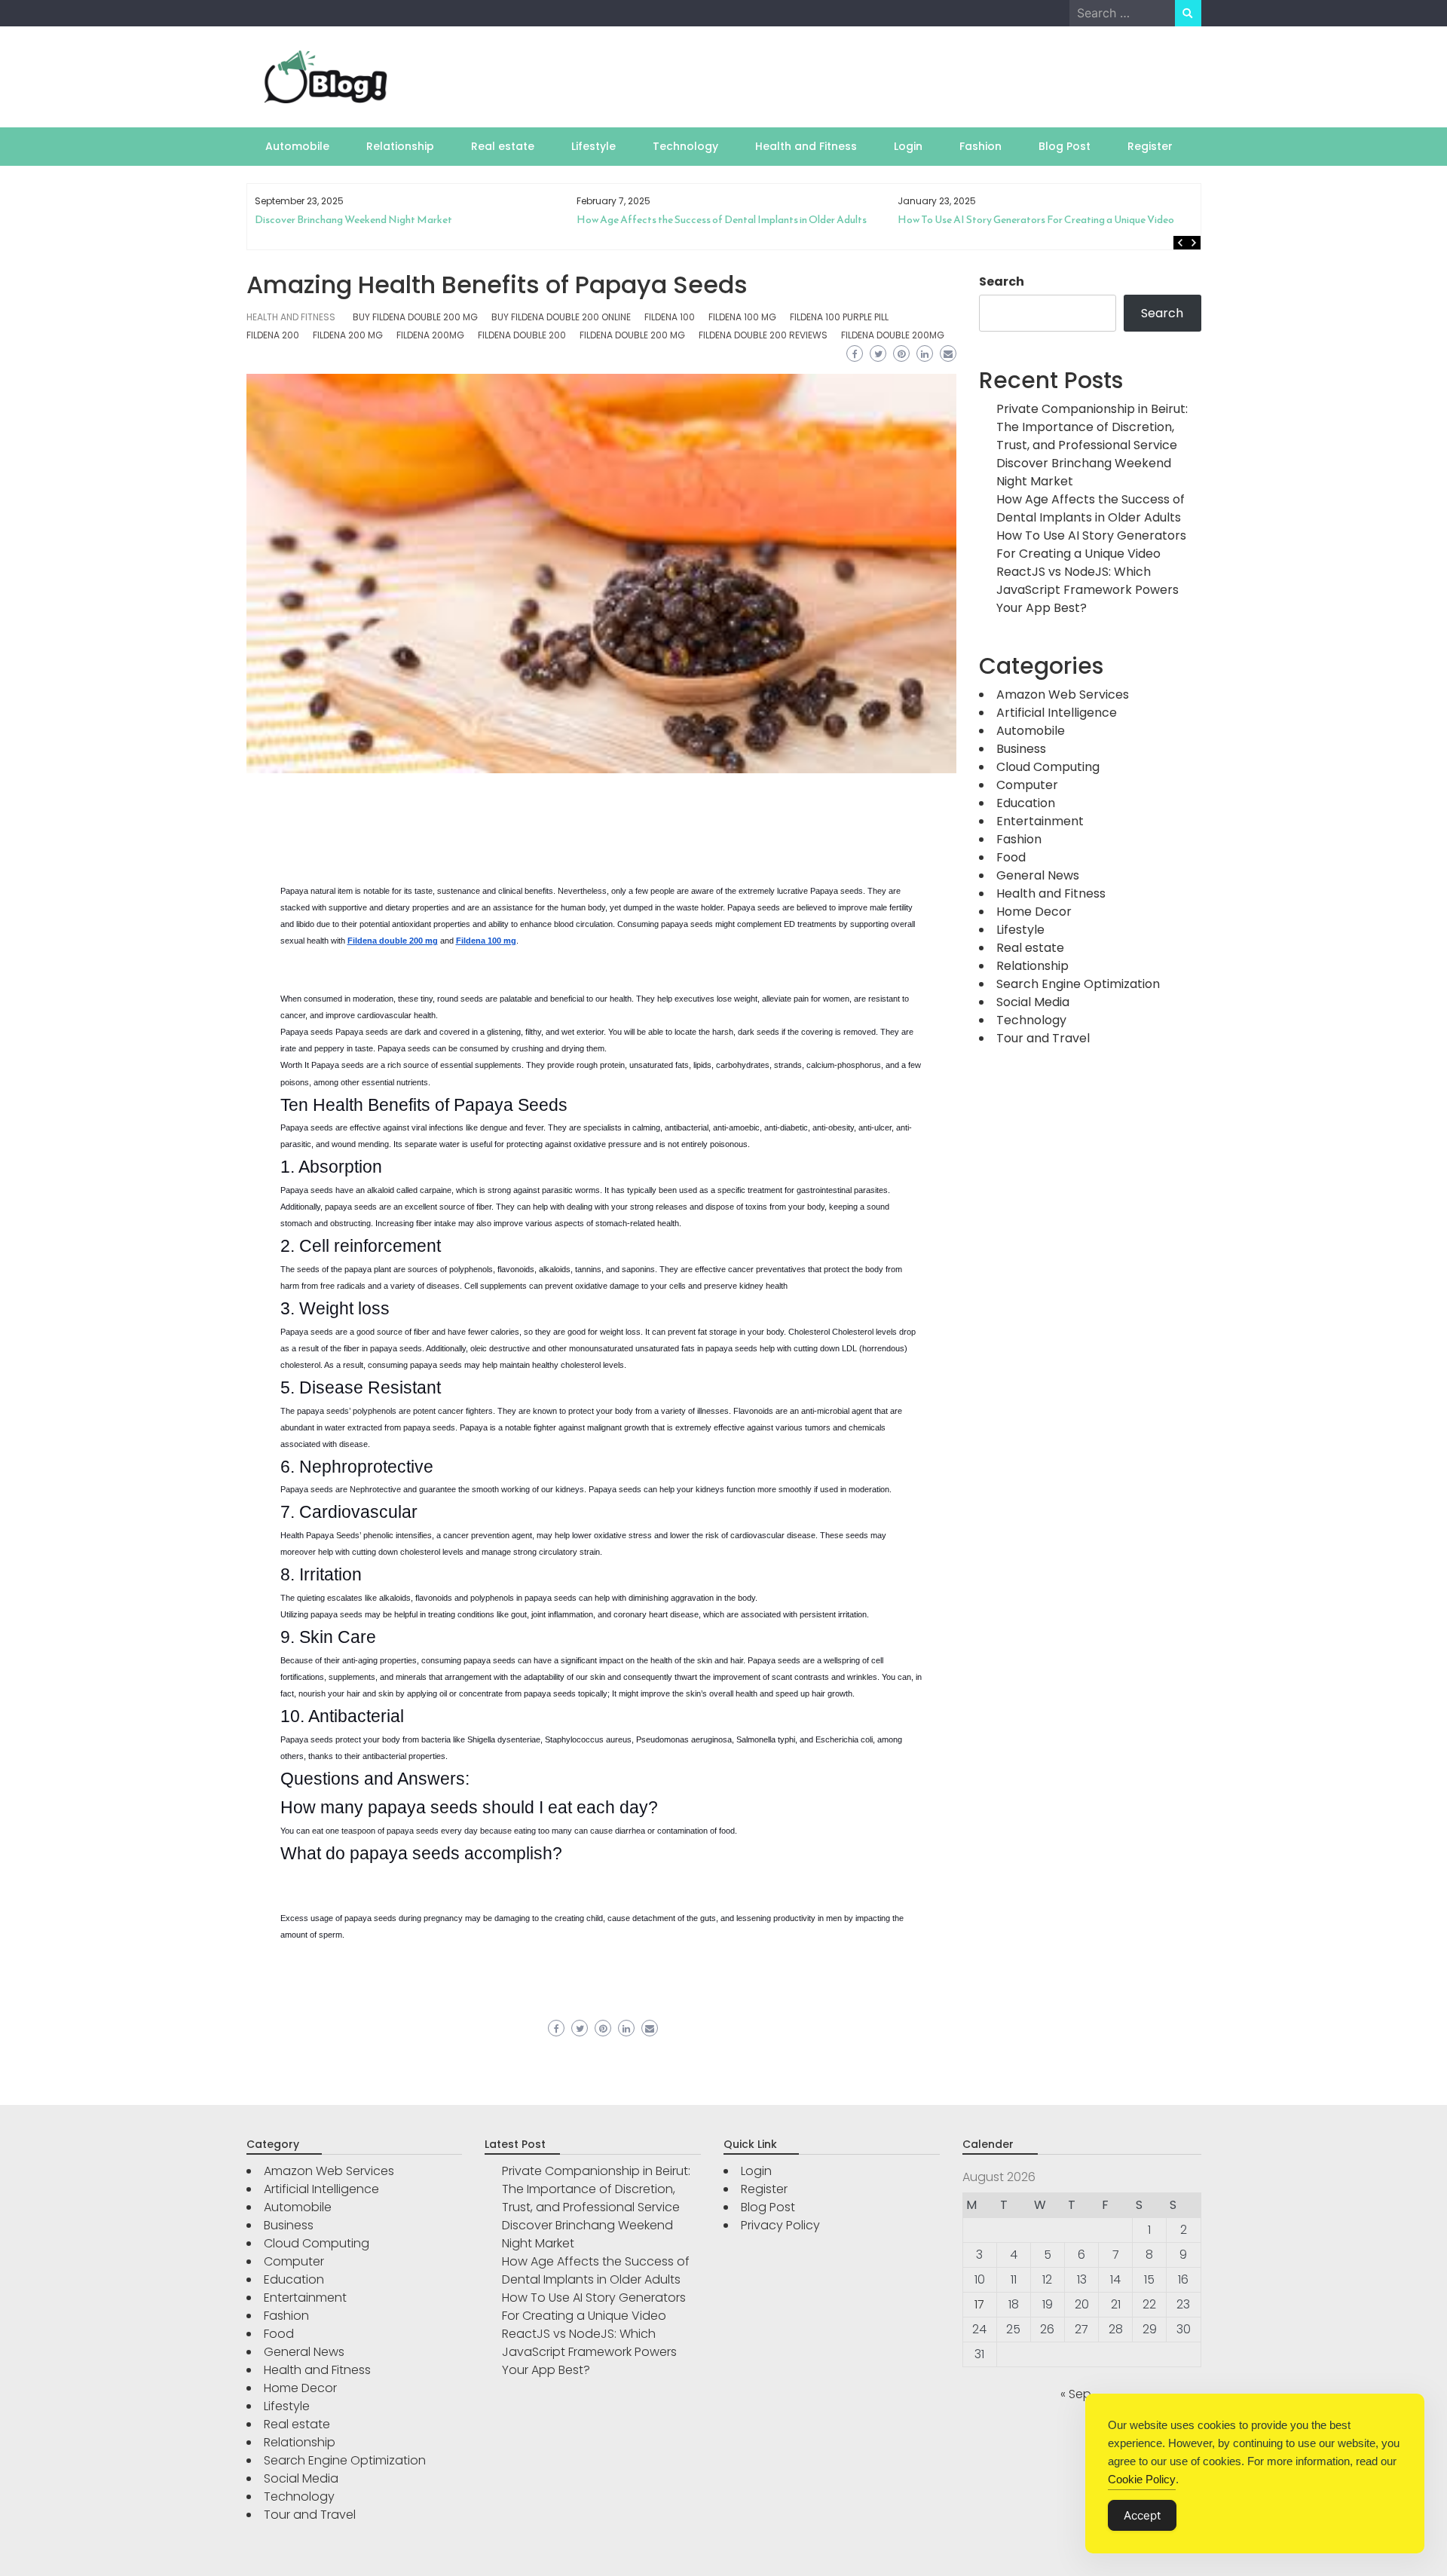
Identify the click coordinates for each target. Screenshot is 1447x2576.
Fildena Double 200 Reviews (763, 335)
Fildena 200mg (430, 335)
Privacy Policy (780, 2225)
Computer (1027, 785)
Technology (685, 146)
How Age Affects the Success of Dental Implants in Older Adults (400, 220)
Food (1011, 857)
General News (1038, 875)
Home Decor (1034, 912)
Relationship (400, 146)
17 (979, 2304)
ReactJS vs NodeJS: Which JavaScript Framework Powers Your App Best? (1050, 226)
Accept (1142, 2515)
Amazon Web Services (1063, 694)
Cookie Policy (1142, 2479)
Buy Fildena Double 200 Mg (415, 317)
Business (1021, 749)
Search (1002, 281)
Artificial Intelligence (1057, 713)
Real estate (503, 146)
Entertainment (1040, 821)
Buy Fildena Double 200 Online (561, 317)
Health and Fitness (806, 146)
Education (1026, 803)
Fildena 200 (273, 335)
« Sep (1076, 2394)
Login (908, 146)
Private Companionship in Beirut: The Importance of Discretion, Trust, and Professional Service (1092, 427)
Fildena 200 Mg (348, 335)
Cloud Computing (1048, 767)
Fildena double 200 (522, 335)
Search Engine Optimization (1078, 984)
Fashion (980, 146)
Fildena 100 (670, 317)
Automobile (297, 146)
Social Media (1033, 1002)
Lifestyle (593, 146)
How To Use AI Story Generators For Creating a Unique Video (714, 220)
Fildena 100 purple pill (839, 317)
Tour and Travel (1043, 1038)
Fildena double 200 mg (632, 335)
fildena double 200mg (893, 335)
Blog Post (1065, 146)
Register (1150, 146)
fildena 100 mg (742, 317)
